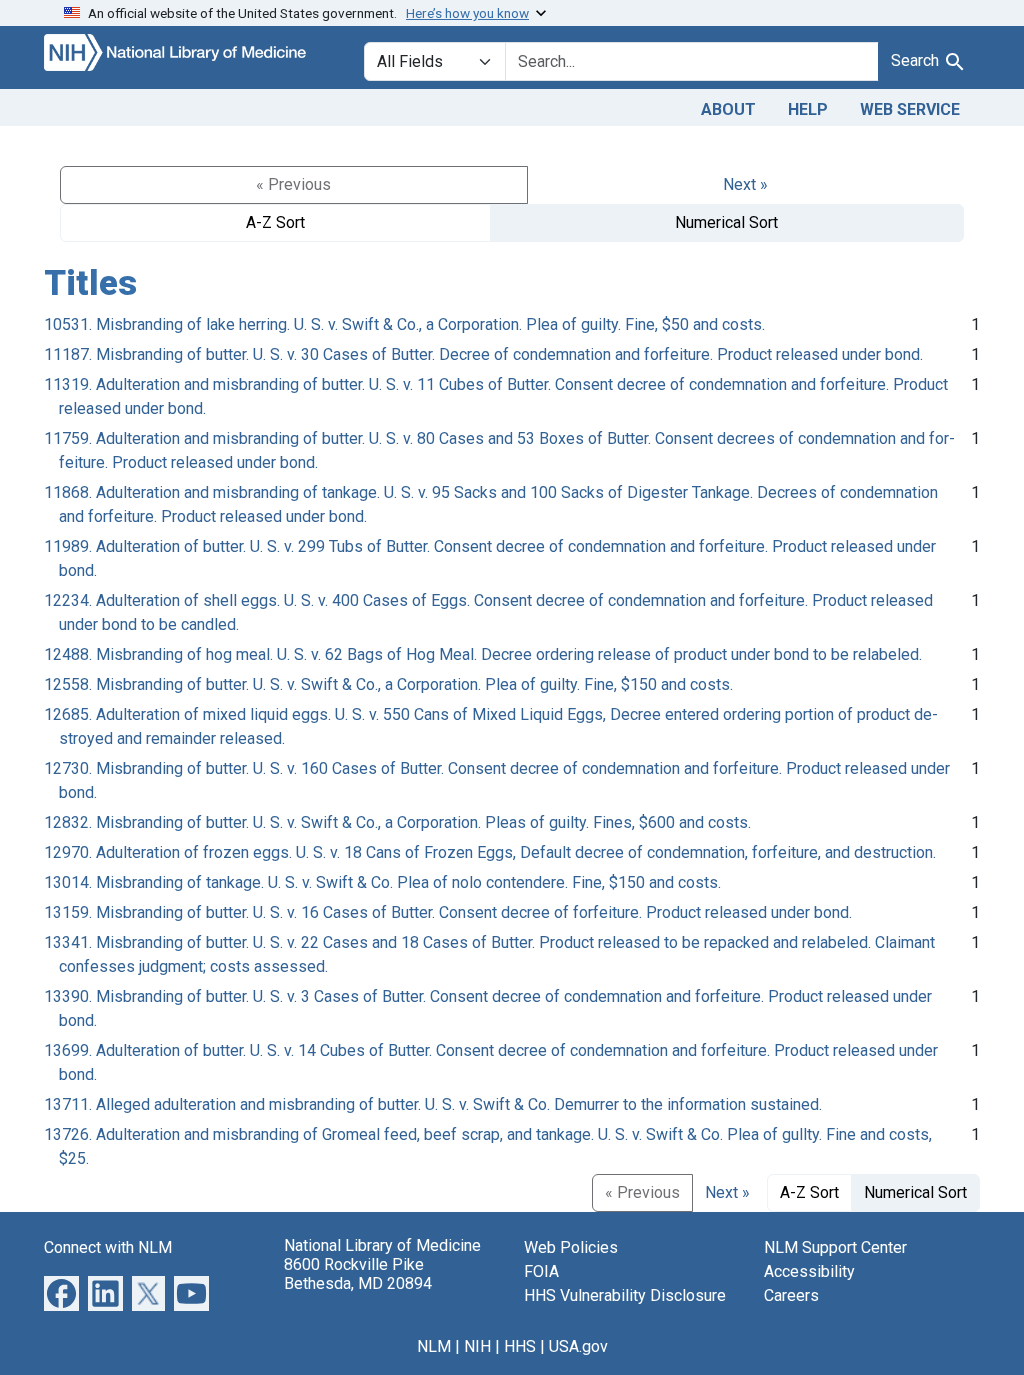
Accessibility (809, 1271)
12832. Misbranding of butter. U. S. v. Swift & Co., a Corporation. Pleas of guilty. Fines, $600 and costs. (397, 822)
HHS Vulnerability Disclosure (625, 1295)
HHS (520, 1346)
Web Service (910, 109)
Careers (791, 1295)
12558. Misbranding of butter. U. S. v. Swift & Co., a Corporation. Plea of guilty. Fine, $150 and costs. (388, 684)
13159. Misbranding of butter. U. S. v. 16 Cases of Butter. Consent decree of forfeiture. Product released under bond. (448, 912)
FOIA (541, 1271)
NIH (477, 1346)
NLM (434, 1346)
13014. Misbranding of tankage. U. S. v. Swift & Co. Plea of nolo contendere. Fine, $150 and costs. (382, 882)
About (728, 109)
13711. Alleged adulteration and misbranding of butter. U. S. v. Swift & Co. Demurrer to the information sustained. (433, 1104)
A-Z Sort (275, 222)
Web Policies (571, 1247)
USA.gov (578, 1346)
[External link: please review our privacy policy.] (61, 1292)
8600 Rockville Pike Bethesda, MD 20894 (358, 1274)
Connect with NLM (108, 1247)
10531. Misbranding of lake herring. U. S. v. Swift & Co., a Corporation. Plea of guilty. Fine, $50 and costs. (404, 324)
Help (808, 109)
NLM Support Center (835, 1247)
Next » (745, 184)
